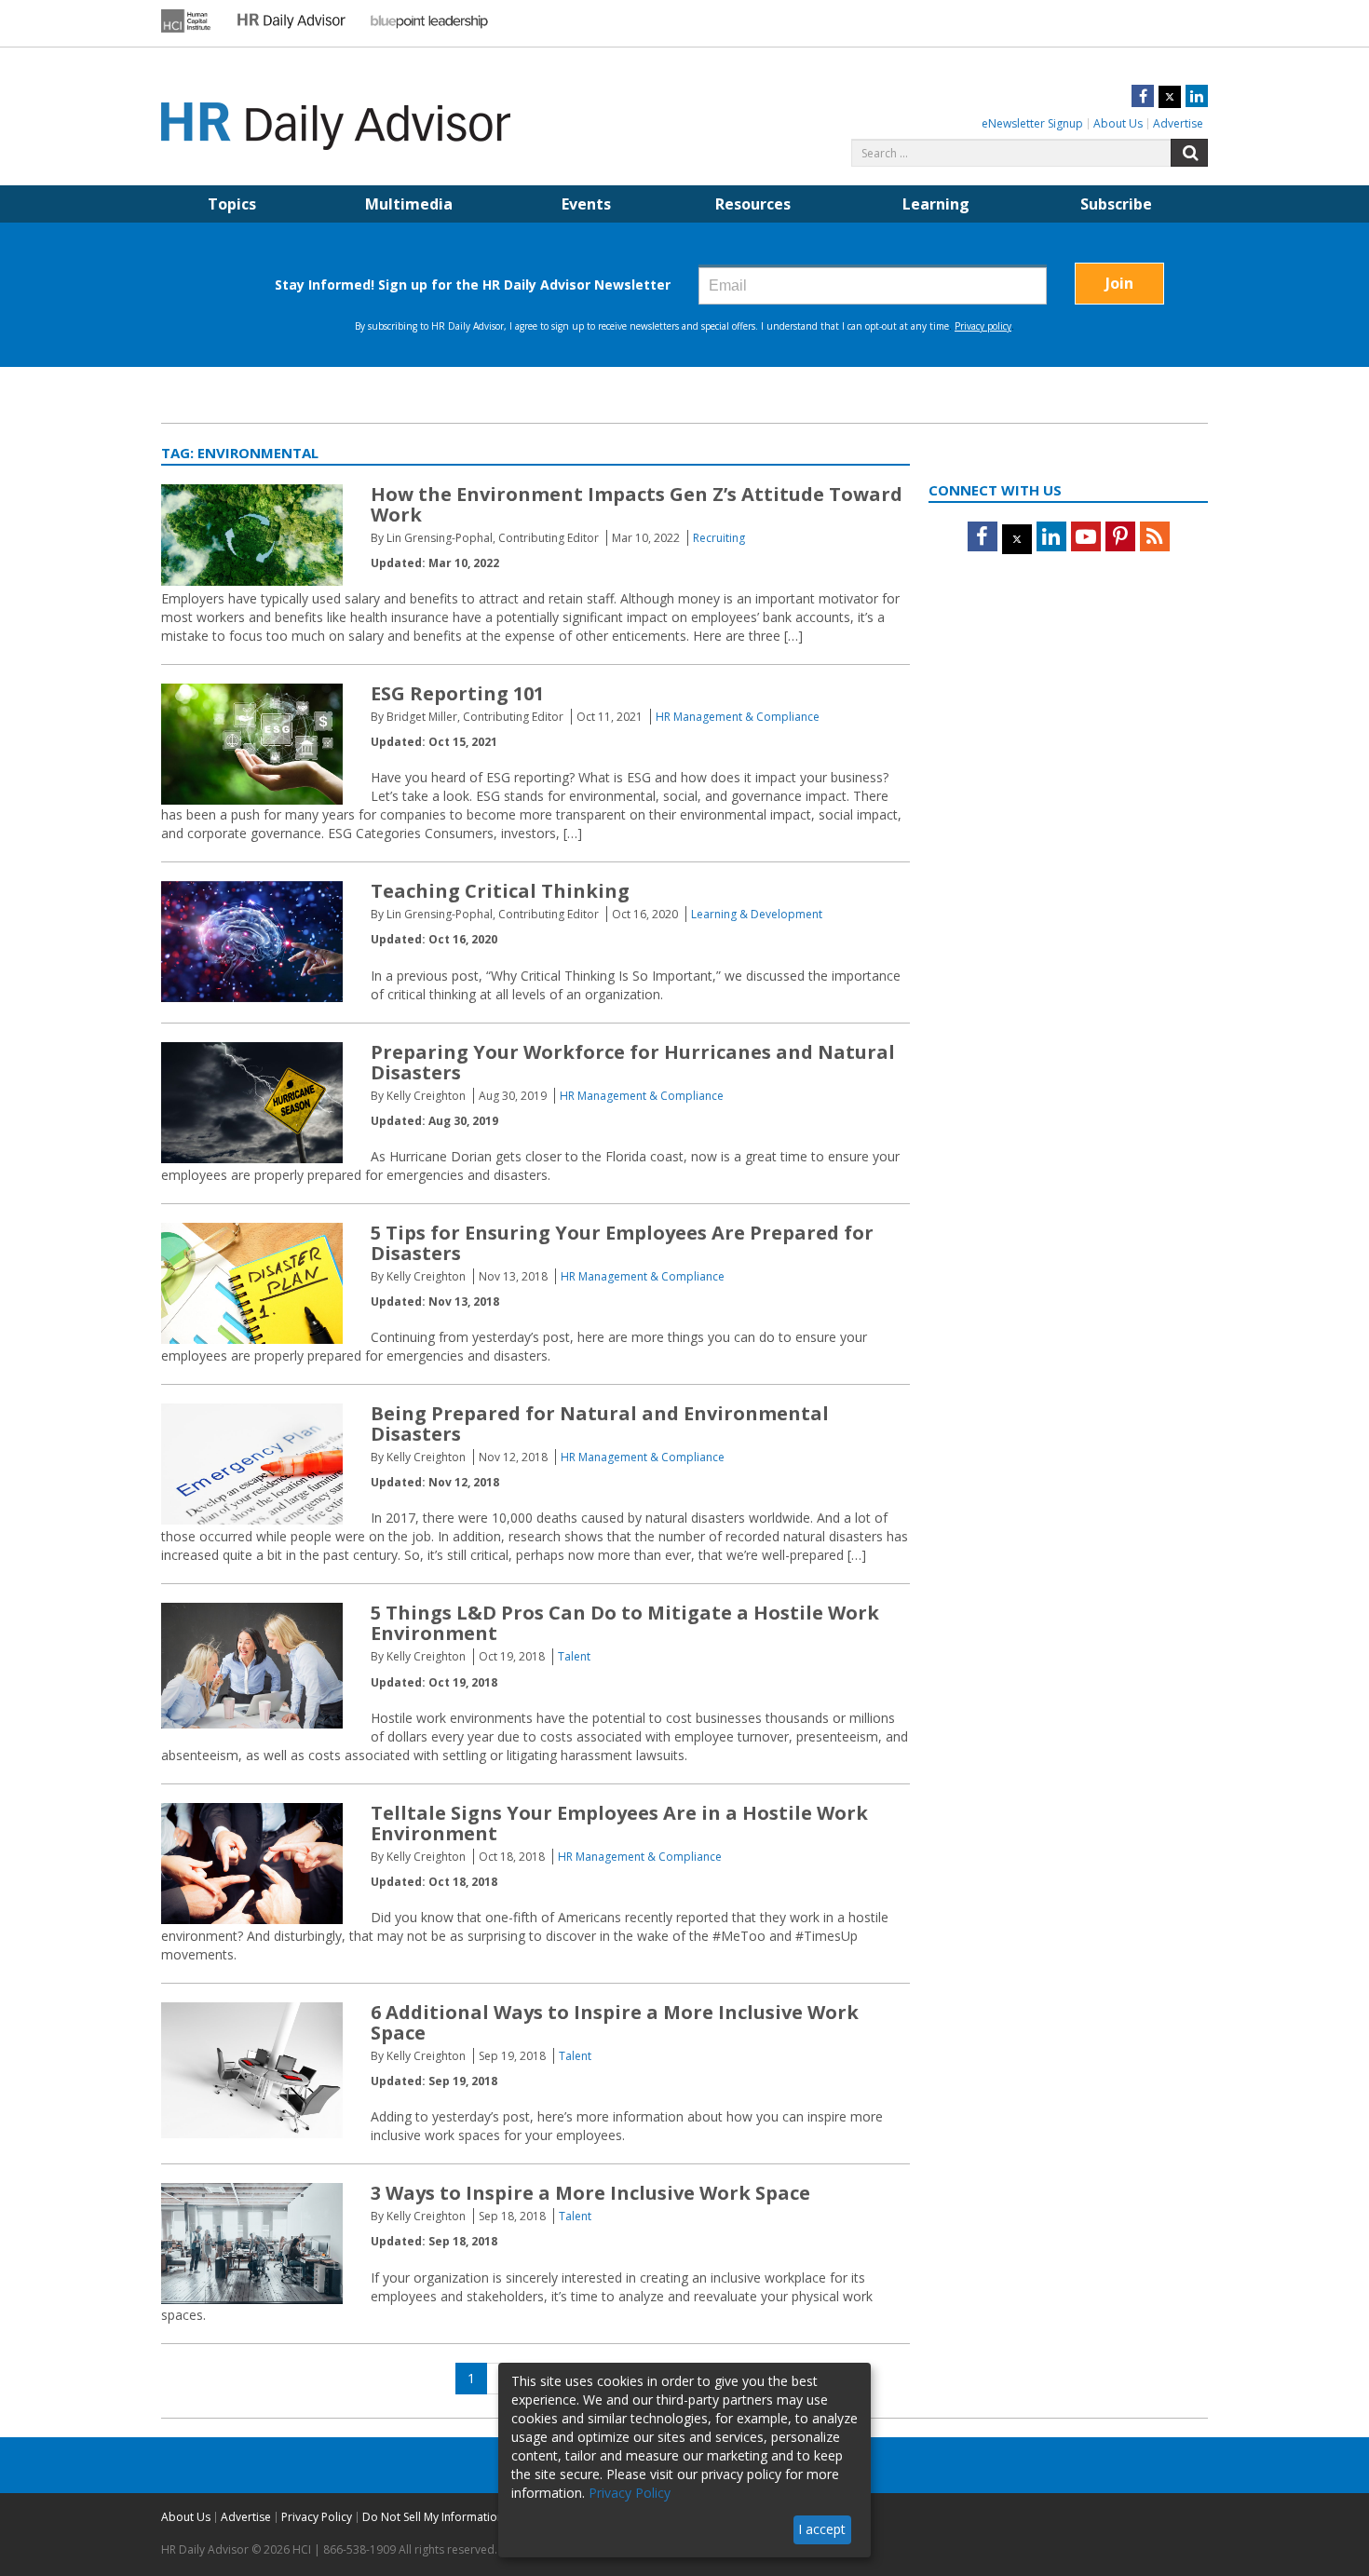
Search (1189, 153)
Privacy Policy (317, 2517)
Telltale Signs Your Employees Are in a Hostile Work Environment (619, 1823)
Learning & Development (757, 914)
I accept (822, 2529)
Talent (574, 1656)
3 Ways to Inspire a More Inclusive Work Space (590, 2193)
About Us (1118, 123)
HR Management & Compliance (738, 717)
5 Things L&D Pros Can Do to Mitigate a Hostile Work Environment (625, 1623)
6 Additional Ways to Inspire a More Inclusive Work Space (615, 2022)
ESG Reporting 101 (457, 693)
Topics (232, 204)
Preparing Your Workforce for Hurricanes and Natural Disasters (633, 1062)
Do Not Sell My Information (433, 2517)
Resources (753, 204)
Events (586, 204)
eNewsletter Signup (1032, 123)
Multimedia (409, 204)
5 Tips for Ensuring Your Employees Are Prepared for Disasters (622, 1243)
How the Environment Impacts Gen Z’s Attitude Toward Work (637, 504)
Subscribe (1116, 204)
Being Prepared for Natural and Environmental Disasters (600, 1424)
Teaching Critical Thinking (500, 891)
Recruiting (719, 538)
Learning (936, 204)
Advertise (1178, 123)
